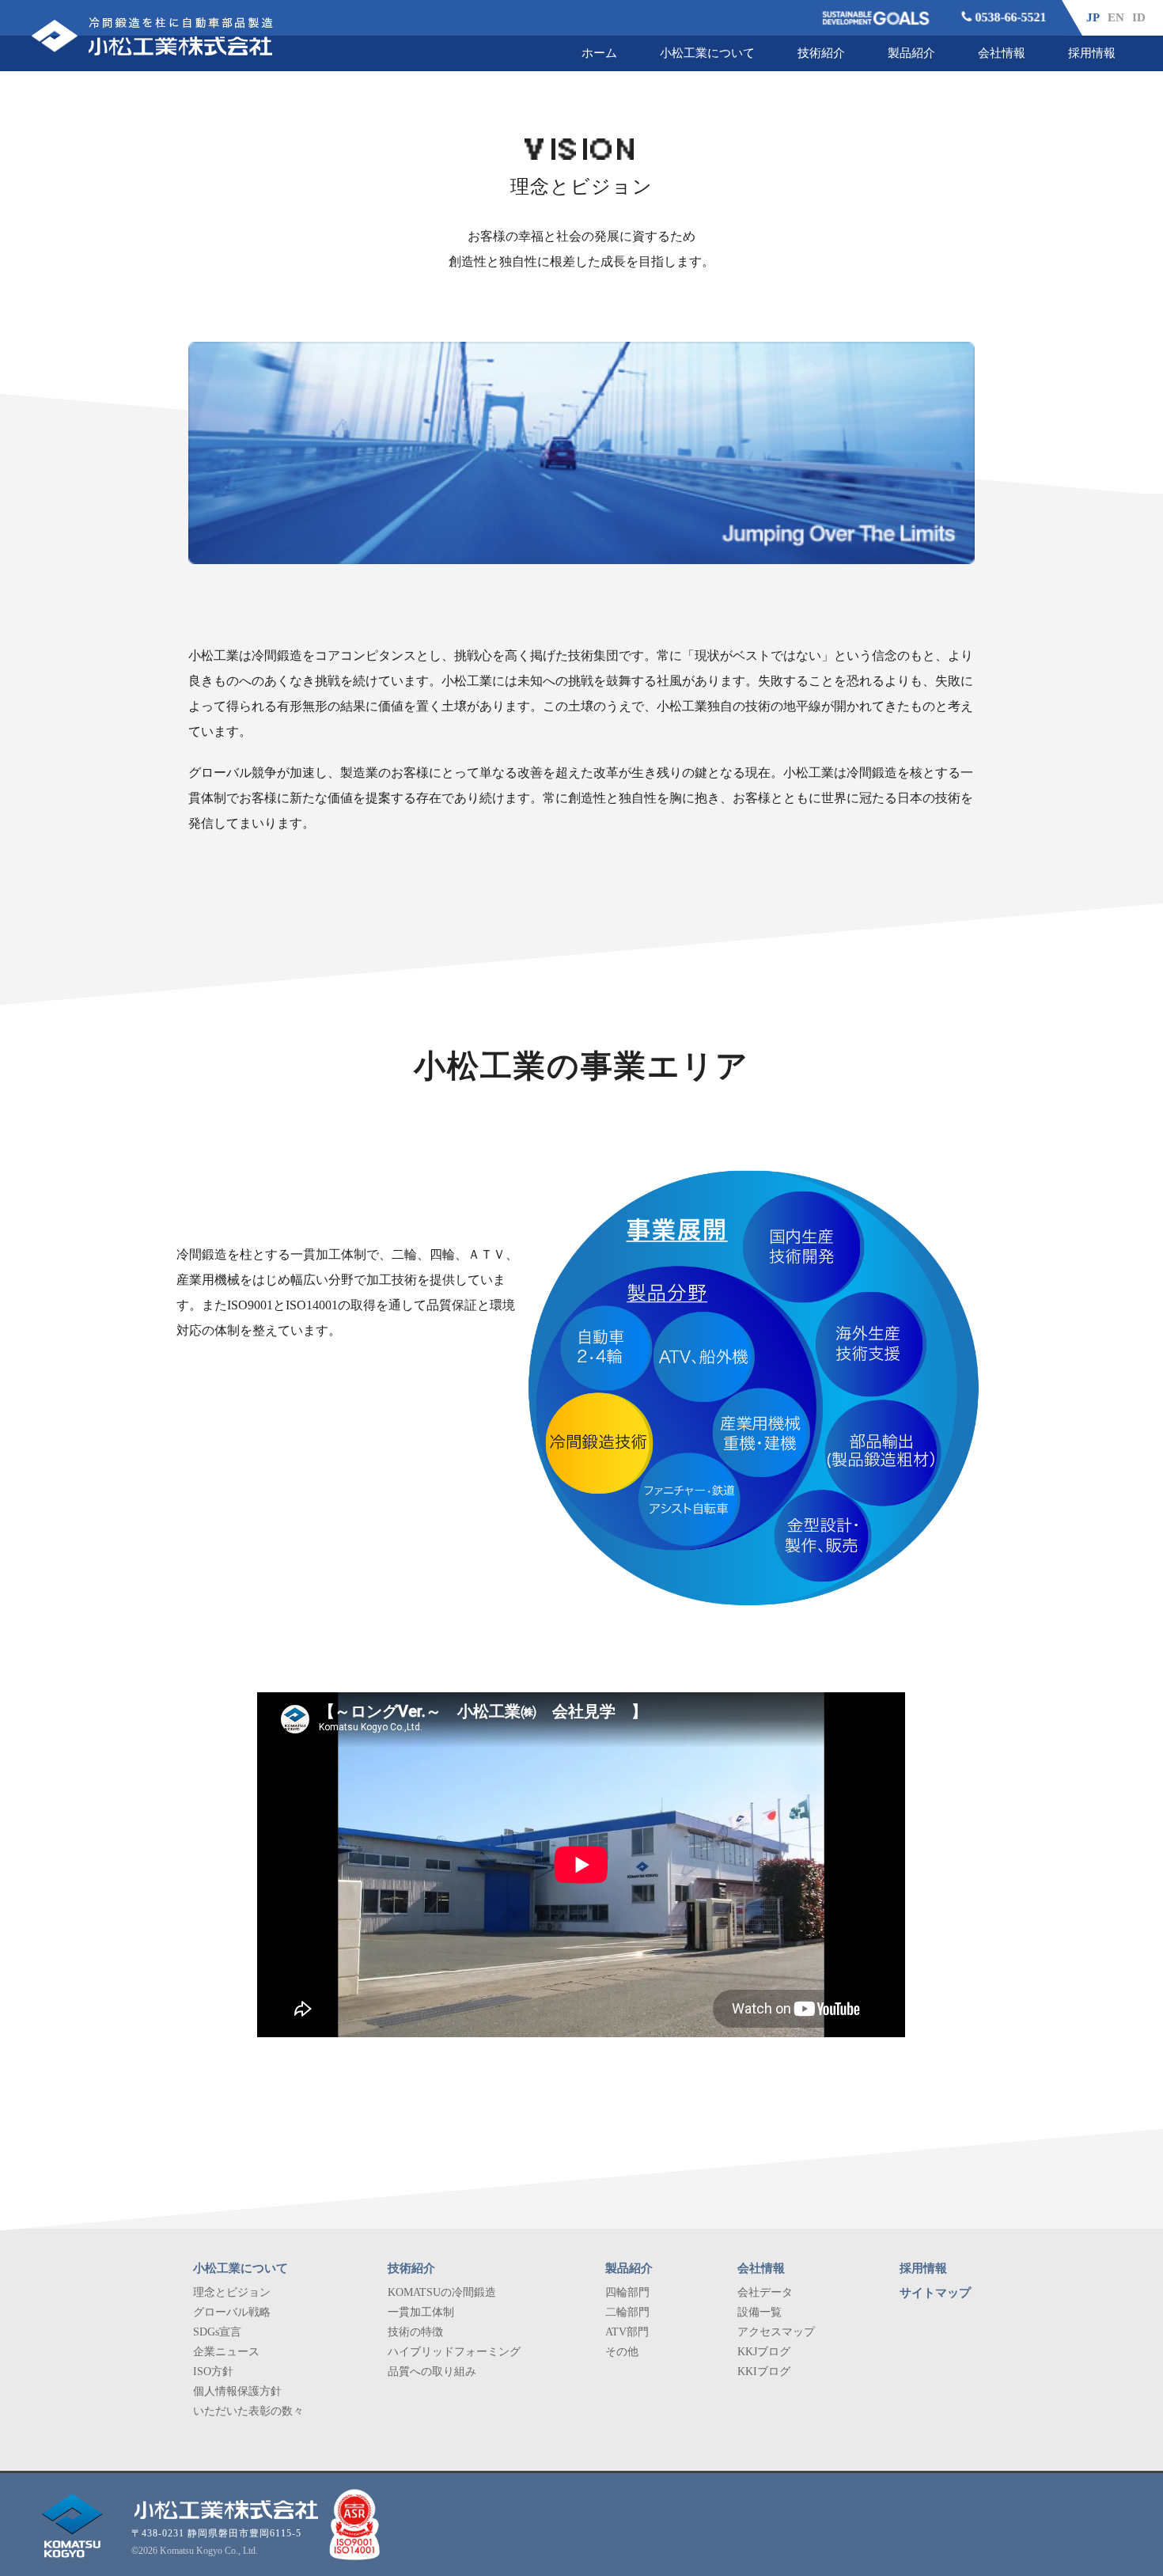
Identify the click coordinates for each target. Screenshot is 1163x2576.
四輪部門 (627, 2292)
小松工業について (707, 53)
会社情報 (1002, 53)
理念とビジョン (232, 2292)
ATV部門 (627, 2332)
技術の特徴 (415, 2332)
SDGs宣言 (217, 2332)
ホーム (599, 53)
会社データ (765, 2292)
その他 (622, 2352)
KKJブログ (764, 2352)
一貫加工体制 (421, 2312)
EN (1116, 17)
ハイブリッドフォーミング (454, 2352)
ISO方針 (213, 2371)
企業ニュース (226, 2352)
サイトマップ (935, 2293)
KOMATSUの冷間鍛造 (442, 2292)
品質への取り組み (432, 2371)
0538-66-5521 (1010, 17)
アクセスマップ (776, 2332)
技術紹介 (821, 53)
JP (1093, 17)
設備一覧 (760, 2312)
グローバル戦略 (232, 2312)
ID (1139, 17)
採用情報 (1092, 53)
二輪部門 (627, 2312)
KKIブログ (764, 2371)
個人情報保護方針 (237, 2391)
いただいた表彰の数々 (248, 2411)
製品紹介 (911, 53)
